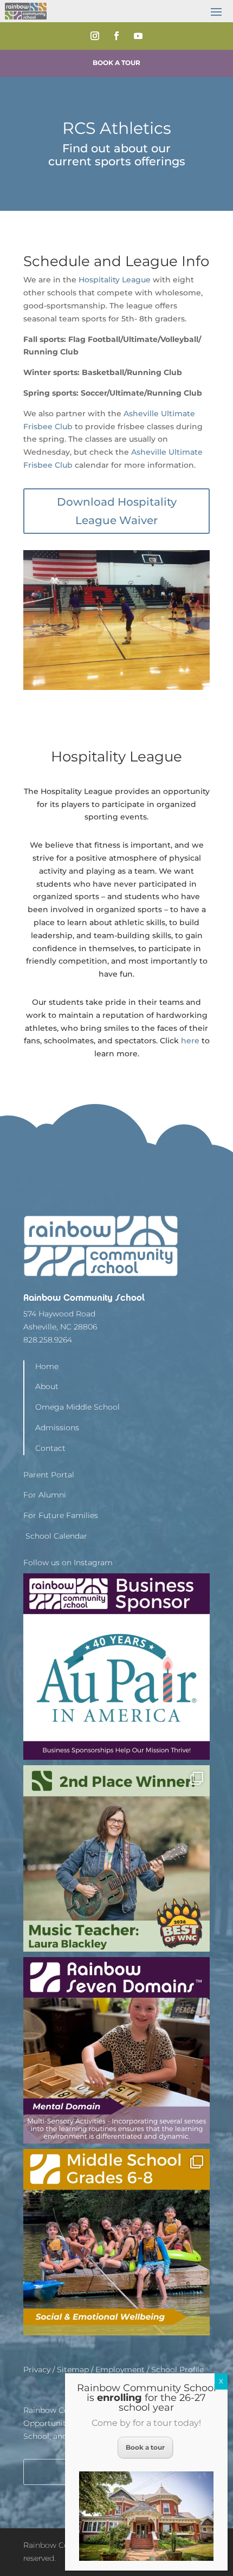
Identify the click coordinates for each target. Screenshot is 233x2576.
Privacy (37, 2370)
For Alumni (45, 1495)
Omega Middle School (77, 1407)
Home (47, 1366)
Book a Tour (116, 63)
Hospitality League (115, 280)
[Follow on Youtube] (138, 36)
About (47, 1386)
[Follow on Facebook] (116, 36)
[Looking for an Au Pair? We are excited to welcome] (116, 1667)
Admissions (57, 1428)
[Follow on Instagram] (95, 36)
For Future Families (61, 1515)
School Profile (177, 2370)
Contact (50, 1448)
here (190, 1041)
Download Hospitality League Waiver (117, 511)
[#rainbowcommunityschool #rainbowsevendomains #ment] (116, 2050)
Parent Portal (49, 1475)
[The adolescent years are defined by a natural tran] (116, 2242)
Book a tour (145, 2447)
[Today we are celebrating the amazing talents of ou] (116, 1858)
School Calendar (55, 1536)
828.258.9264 (48, 1340)
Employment (120, 2370)
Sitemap (73, 2370)
